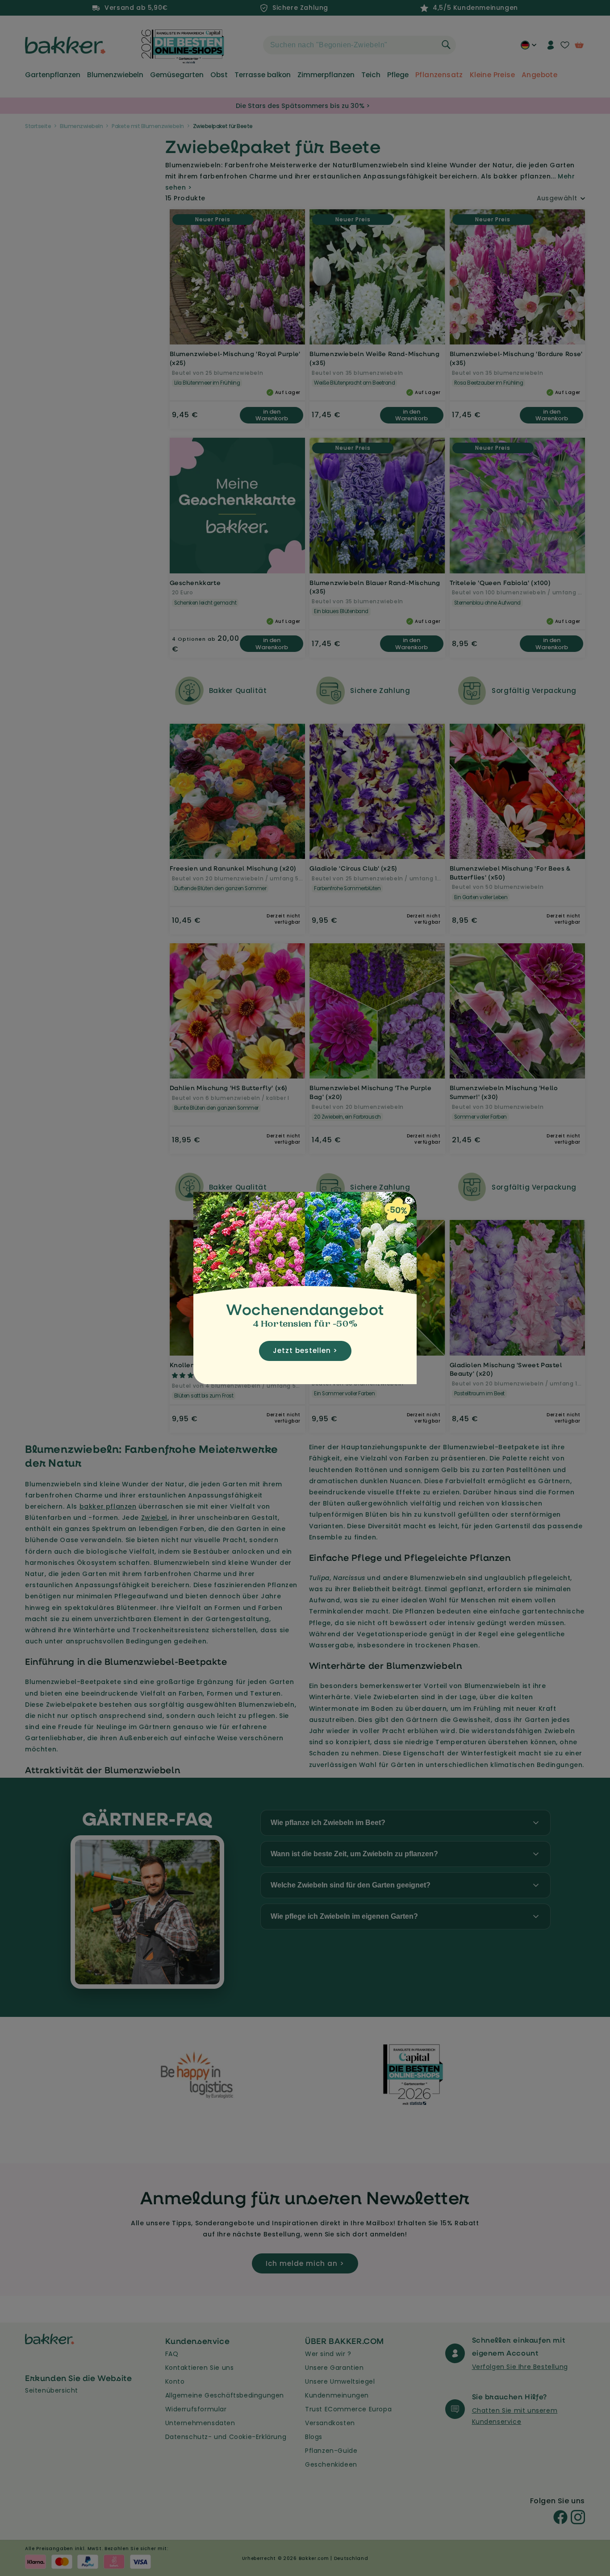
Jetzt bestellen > (305, 1350)
